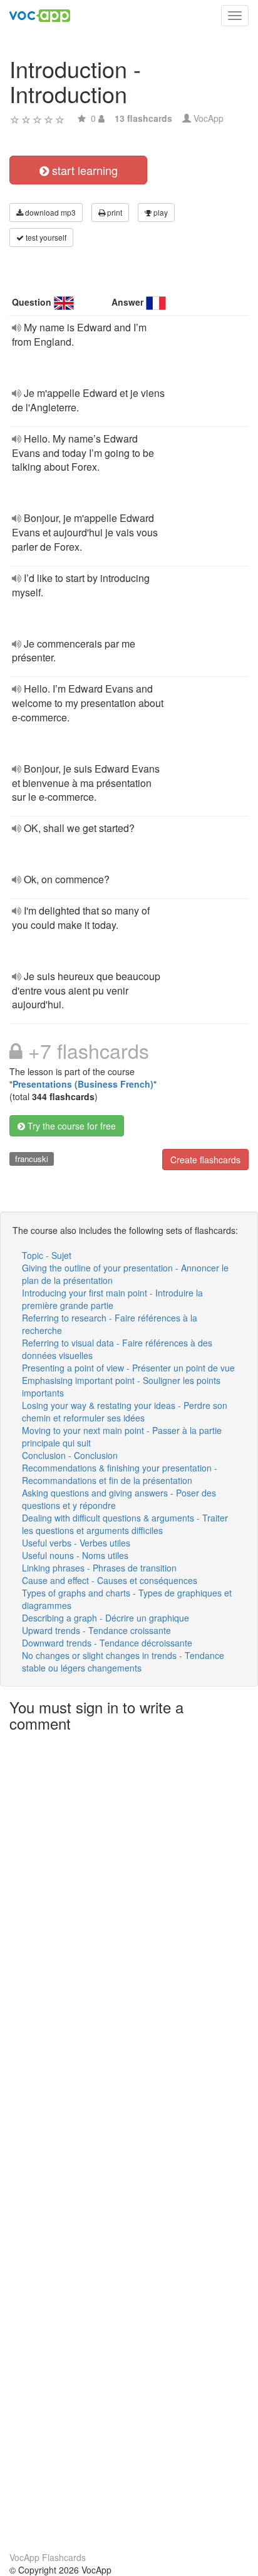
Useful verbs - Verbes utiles (76, 1543)
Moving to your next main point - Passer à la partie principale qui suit (122, 1436)
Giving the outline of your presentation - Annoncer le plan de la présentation (125, 1274)
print (114, 212)
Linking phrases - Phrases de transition (99, 1568)
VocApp (209, 118)
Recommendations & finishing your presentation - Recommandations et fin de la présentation (120, 1474)
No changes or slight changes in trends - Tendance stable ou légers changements (123, 1661)
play (160, 212)
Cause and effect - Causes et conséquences (110, 1580)
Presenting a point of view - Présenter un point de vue (128, 1368)
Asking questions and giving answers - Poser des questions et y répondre (119, 1499)
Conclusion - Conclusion (70, 1455)
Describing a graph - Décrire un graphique (106, 1618)
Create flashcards (205, 1160)
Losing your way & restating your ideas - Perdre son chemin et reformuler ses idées (125, 1411)
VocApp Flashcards (48, 2557)
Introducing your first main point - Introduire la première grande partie (112, 1299)
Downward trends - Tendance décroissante (107, 1643)
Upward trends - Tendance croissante (96, 1630)
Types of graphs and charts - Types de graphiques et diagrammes (127, 1599)
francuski (32, 1159)
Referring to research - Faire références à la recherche (110, 1324)
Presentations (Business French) (83, 1084)
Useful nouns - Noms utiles (75, 1555)
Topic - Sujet (47, 1255)
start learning (83, 170)
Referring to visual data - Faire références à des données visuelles (117, 1349)
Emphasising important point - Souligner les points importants (121, 1386)
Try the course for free (70, 1126)
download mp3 (49, 212)
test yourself (45, 237)
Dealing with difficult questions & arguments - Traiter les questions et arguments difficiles (125, 1524)
